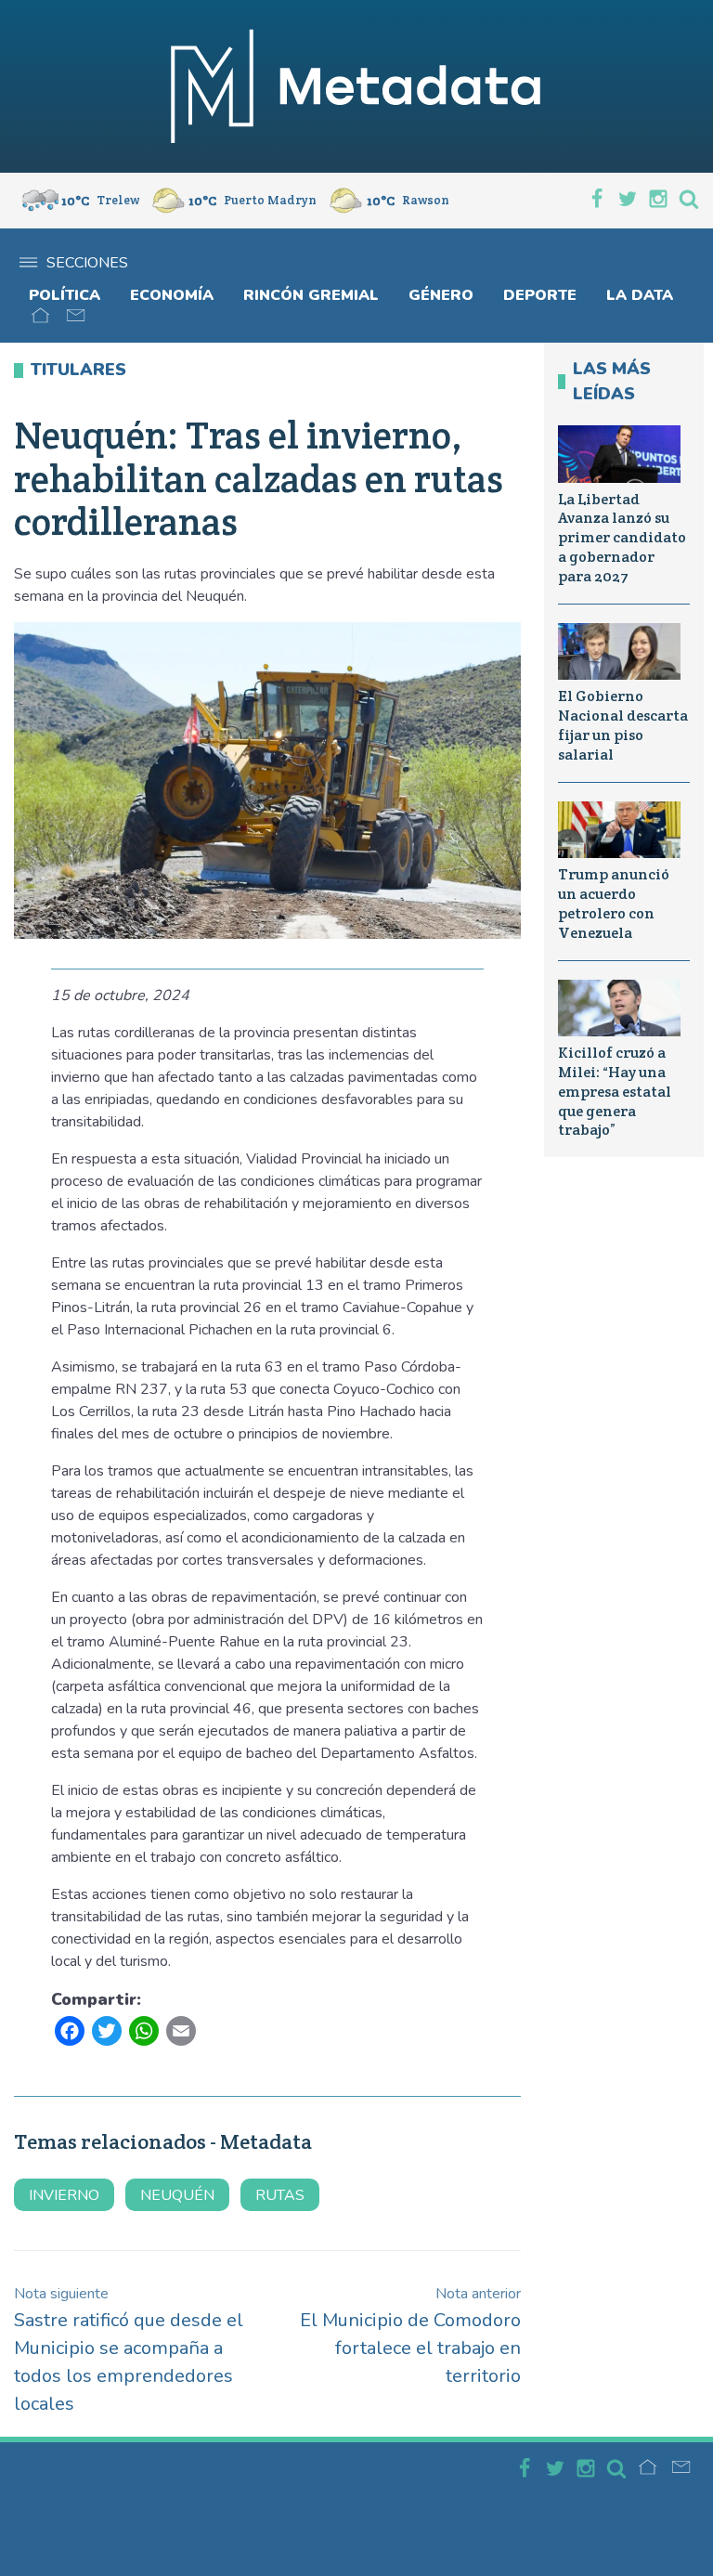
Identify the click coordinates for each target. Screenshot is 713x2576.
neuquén (177, 2195)
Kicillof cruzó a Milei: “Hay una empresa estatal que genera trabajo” (615, 1091)
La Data (640, 295)
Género (441, 295)
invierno (64, 2195)
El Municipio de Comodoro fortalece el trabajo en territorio (410, 2336)
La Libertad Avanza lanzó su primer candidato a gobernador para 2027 (622, 538)
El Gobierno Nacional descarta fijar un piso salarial (623, 725)
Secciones (87, 263)
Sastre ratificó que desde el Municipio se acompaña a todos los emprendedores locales (129, 2350)
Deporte (540, 295)
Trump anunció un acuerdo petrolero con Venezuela (614, 903)
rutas (280, 2195)
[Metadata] (356, 86)
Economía (172, 295)
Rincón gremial (311, 295)
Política (65, 295)
